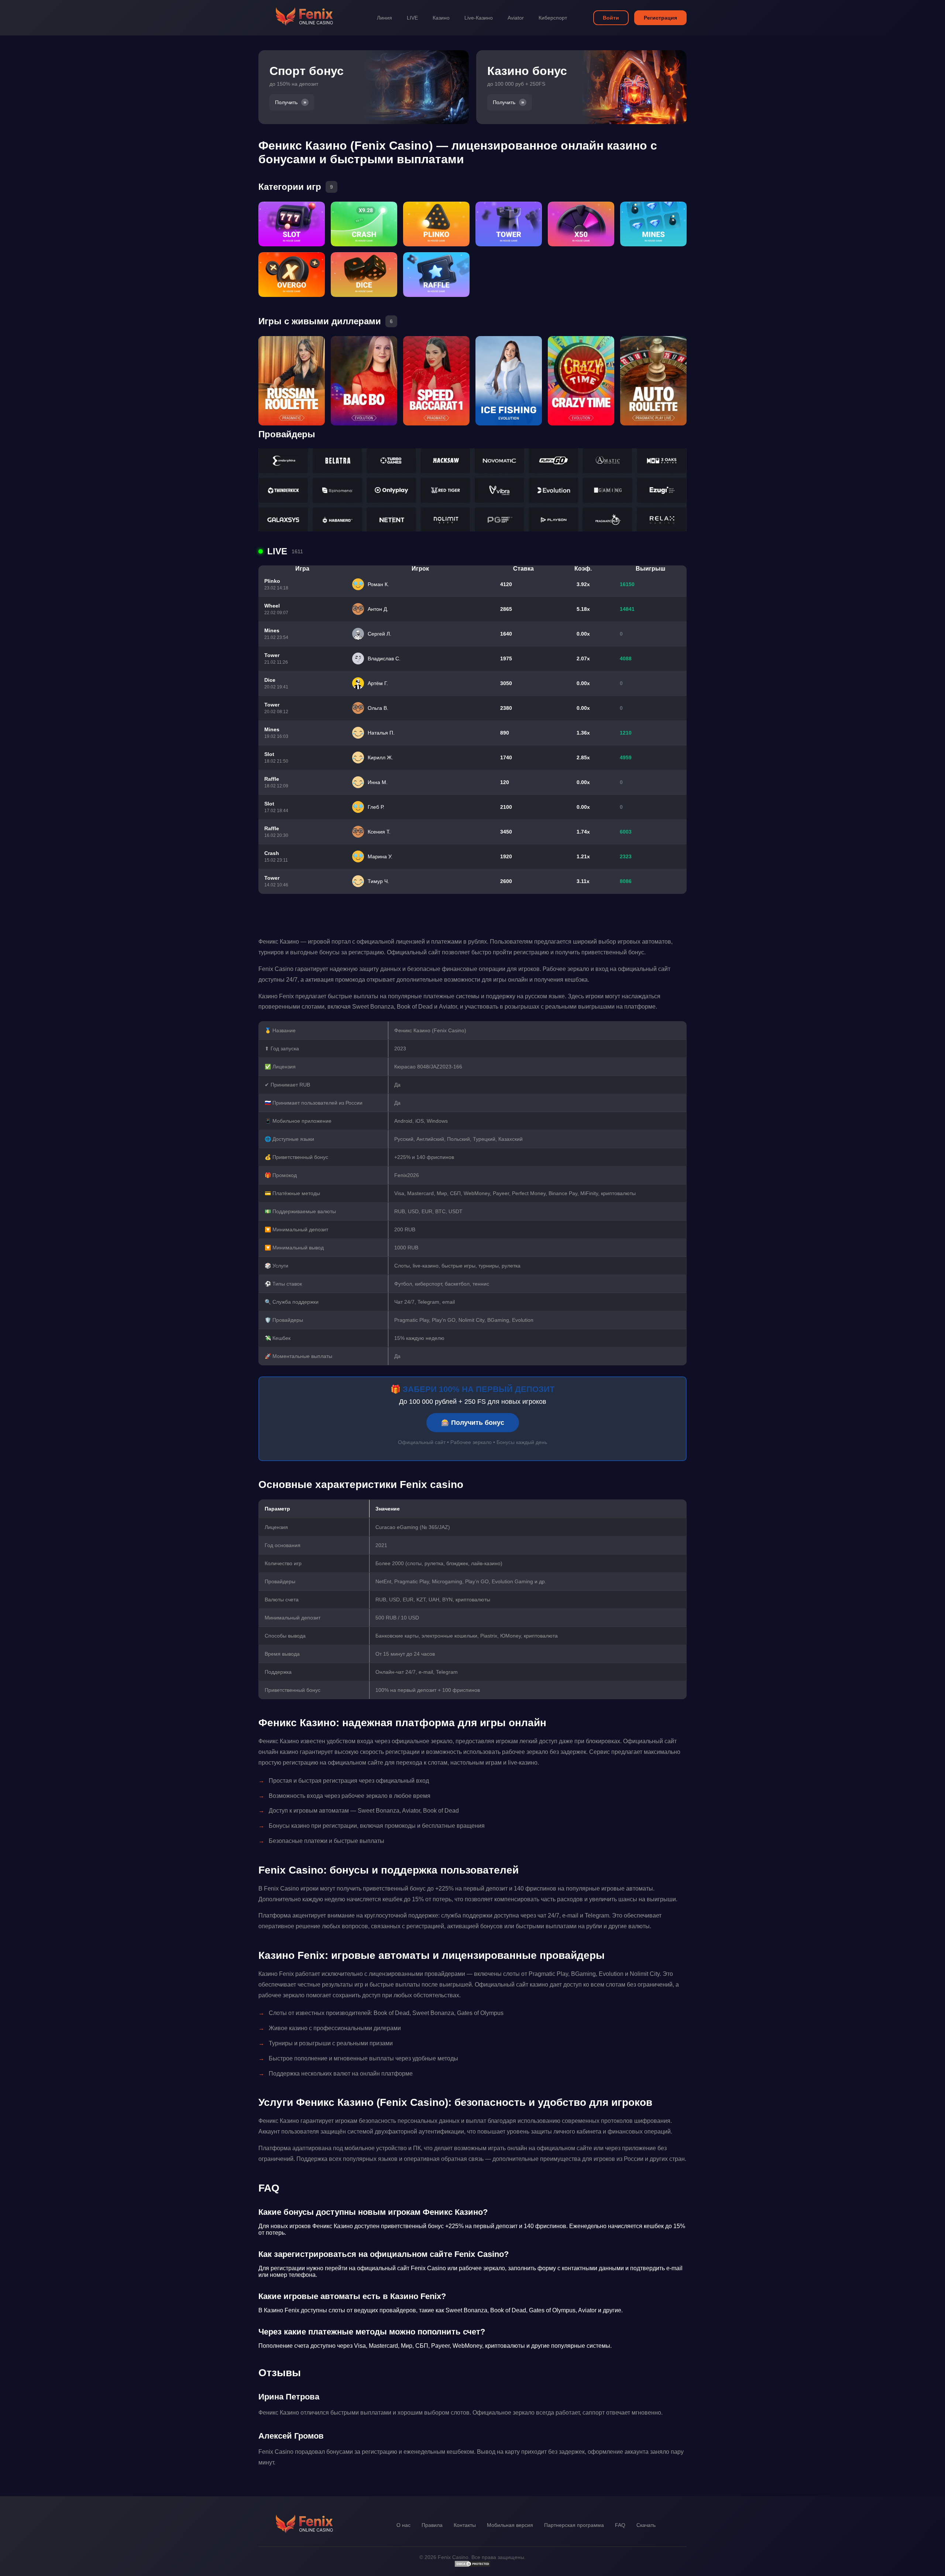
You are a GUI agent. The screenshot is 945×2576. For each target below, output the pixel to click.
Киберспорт (553, 18)
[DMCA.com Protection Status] (472, 2566)
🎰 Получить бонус (473, 1423)
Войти (611, 18)
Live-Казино (479, 18)
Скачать (646, 2525)
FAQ (620, 2525)
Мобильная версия (510, 2525)
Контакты (465, 2525)
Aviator (516, 18)
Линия (384, 18)
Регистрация (660, 18)
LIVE (412, 18)
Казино (441, 18)
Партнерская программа (574, 2525)
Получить (286, 102)
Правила (432, 2525)
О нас (403, 2525)
